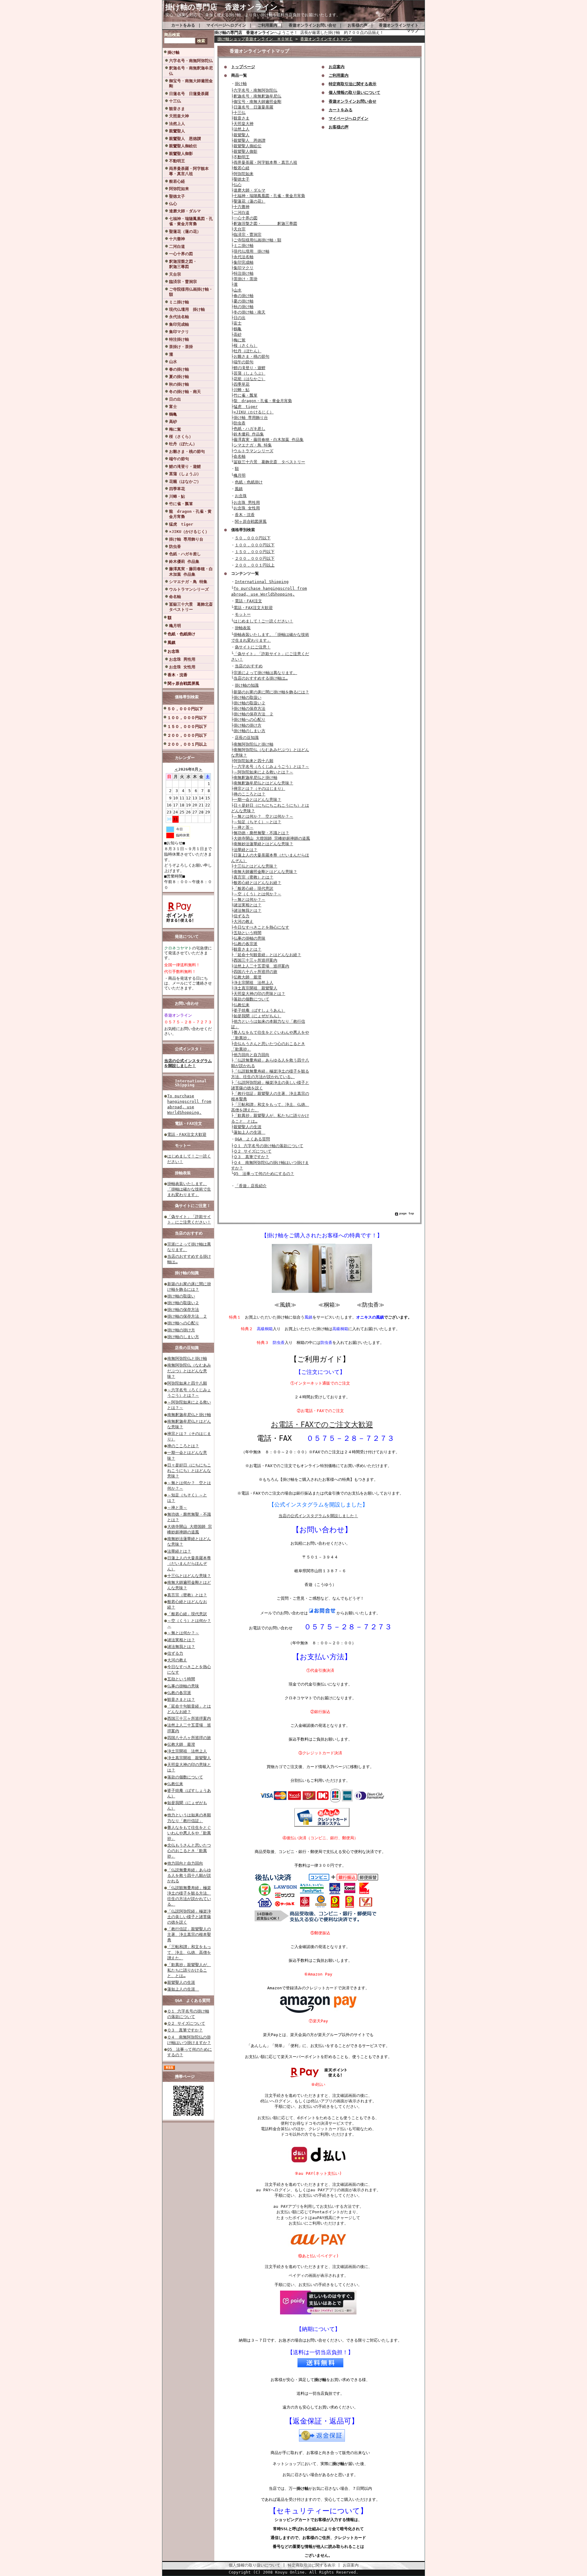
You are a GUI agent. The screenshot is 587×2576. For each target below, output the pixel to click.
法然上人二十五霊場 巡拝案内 (261, 966)
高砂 (173, 422)
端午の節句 (179, 459)
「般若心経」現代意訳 (187, 1614)
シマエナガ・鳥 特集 (188, 582)
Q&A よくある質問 (192, 2000)
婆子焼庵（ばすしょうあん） (259, 1010)
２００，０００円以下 (187, 735)
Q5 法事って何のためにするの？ (264, 1174)
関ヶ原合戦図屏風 (183, 683)
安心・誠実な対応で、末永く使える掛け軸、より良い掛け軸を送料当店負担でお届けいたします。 (253, 15)
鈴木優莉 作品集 (184, 561)
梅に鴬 (175, 429)
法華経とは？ (179, 1551)
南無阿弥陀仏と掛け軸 (187, 1358)
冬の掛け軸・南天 (185, 392)
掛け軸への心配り (183, 1323)
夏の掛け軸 (179, 377)
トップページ (243, 67)
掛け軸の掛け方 (181, 1330)
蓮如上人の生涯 (183, 1989)
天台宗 (175, 274)
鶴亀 (173, 414)
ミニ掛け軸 (179, 302)
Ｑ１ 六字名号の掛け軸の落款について (268, 1146)
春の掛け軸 (179, 369)
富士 (173, 407)
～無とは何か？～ (183, 1633)
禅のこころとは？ (183, 1446)
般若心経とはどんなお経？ (257, 883)
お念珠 (174, 651)
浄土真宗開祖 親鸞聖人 (189, 1758)
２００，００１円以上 (187, 744)
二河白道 (177, 246)
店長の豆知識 (187, 1348)
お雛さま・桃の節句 (187, 451)
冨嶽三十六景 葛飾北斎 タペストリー (191, 607)
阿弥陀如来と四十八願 (187, 1383)
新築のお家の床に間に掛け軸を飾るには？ (271, 692)
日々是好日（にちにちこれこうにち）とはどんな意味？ (189, 1471)
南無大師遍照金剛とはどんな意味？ (265, 872)
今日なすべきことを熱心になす (261, 927)
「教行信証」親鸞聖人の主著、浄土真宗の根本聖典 (189, 1934)
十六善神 (177, 239)
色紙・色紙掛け (181, 634)
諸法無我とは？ (181, 1647)
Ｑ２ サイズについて (186, 2023)
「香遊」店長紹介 (251, 1186)
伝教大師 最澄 (181, 1744)
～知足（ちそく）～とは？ (257, 822)
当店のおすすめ (189, 1233)
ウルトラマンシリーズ (189, 589)
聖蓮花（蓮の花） (185, 231)
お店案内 (351, 2565)
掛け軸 (174, 52)
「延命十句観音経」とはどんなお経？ (267, 955)
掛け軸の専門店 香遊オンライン (225, 7)
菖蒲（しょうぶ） (185, 474)
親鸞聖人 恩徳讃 (185, 139)
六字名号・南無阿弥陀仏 (191, 61)
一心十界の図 (181, 254)
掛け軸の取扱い (181, 1296)
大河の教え (177, 1660)
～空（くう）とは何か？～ (257, 894)
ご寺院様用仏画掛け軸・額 (191, 292)
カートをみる (183, 25)
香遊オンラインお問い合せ (312, 25)
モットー (183, 1145)
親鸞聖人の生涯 (181, 1982)
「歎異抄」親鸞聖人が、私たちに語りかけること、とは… (189, 1970)
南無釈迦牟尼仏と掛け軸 (189, 1415)
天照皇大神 (179, 116)
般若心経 (177, 181)
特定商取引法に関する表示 (312, 2565)
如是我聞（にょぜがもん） (257, 1016)
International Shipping (191, 1083)
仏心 (173, 204)
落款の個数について (185, 1777)
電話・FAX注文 (188, 1123)
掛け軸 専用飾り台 (186, 539)
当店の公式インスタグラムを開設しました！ (188, 1063)
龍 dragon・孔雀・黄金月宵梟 (190, 514)
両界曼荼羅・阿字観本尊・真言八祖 (189, 171)
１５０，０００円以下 (187, 727)
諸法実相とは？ (181, 1640)
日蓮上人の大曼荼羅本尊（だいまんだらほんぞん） (189, 1563)
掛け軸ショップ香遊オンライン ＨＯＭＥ (255, 39)
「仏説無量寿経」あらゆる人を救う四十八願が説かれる (189, 1875)
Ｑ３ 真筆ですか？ (185, 2030)
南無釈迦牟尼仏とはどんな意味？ (263, 783)
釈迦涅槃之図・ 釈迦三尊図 (191, 264)
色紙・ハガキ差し (185, 554)
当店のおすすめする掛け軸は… (261, 678)
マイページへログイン (226, 25)
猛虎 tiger (181, 524)
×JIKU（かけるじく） (189, 532)
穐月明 (175, 626)
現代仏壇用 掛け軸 (187, 309)
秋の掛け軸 (179, 384)
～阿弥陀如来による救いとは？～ (263, 772)
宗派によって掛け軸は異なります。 (265, 673)
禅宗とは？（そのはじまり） (259, 789)
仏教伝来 (175, 1784)
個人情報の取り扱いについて (255, 2565)
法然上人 (177, 124)
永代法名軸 (179, 317)
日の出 (175, 399)
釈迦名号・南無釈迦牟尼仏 (191, 71)
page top (407, 1213)
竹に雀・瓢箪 (181, 504)
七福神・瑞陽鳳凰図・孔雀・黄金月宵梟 (191, 221)
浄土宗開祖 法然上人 (187, 1751)
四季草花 (177, 489)
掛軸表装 (183, 1173)
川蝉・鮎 (177, 496)
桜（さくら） (181, 437)
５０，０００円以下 (185, 709)
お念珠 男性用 (182, 659)
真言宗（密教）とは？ (187, 1595)
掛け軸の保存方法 (183, 1310)
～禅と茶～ (177, 1508)
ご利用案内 (267, 25)
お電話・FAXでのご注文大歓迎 (322, 1425)
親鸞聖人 (177, 131)
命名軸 (175, 597)
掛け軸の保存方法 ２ (187, 1316)
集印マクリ (179, 332)
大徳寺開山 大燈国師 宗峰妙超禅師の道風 (272, 838)
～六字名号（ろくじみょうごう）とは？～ (271, 767)
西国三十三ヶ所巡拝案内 (189, 1718)
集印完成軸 (179, 324)
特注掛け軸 (179, 339)
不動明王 (177, 161)
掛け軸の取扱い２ (183, 1303)
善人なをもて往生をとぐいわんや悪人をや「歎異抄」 (189, 1833)
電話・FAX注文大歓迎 (187, 1134)
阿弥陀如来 (179, 189)
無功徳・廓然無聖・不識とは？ (261, 833)
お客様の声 (358, 25)
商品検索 (172, 35)
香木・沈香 (177, 675)
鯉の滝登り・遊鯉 (185, 466)
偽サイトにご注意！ (193, 1206)
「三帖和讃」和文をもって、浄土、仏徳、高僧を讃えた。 (189, 1952)
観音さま (177, 109)
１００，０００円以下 (187, 718)
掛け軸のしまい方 (183, 1337)
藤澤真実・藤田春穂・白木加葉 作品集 (191, 571)
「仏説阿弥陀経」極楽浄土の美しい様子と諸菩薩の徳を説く (189, 1917)
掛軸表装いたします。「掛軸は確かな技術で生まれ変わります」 (189, 1189)
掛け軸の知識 (187, 1273)
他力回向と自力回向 (185, 1863)
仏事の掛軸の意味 (183, 1686)
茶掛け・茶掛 (181, 347)
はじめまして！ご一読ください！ (263, 621)
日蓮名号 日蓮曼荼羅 (189, 94)
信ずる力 (175, 1653)
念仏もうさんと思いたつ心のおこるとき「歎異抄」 (189, 1851)
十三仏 (175, 101)
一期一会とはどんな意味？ (257, 800)
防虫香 (175, 547)
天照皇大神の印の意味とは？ (259, 994)
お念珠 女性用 (182, 667)
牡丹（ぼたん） (183, 444)
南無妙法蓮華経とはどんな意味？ (263, 844)
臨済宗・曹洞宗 (183, 282)
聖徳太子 (177, 196)
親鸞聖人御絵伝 (183, 146)
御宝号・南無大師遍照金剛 (191, 83)
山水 (173, 362)
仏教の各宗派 (179, 1693)
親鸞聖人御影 (181, 154)
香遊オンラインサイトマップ (326, 39)
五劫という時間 (181, 1679)
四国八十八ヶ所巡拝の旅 (189, 1738)
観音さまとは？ (181, 1699)
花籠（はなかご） (185, 481)
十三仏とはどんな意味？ (189, 1576)
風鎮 (172, 642)
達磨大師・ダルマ (185, 211)
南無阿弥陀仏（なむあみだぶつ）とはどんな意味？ (189, 1371)
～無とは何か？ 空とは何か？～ (263, 816)
